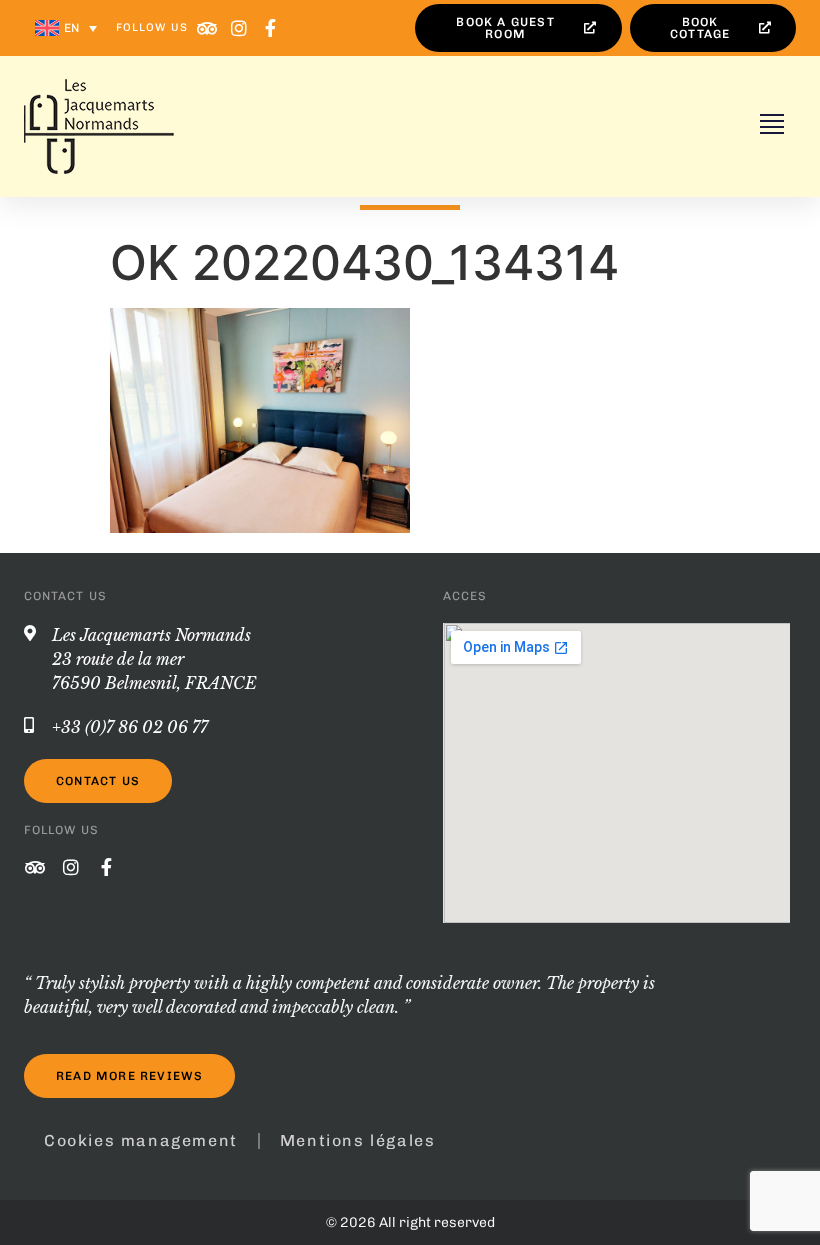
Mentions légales (358, 1140)
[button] (772, 126)
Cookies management (141, 1140)
